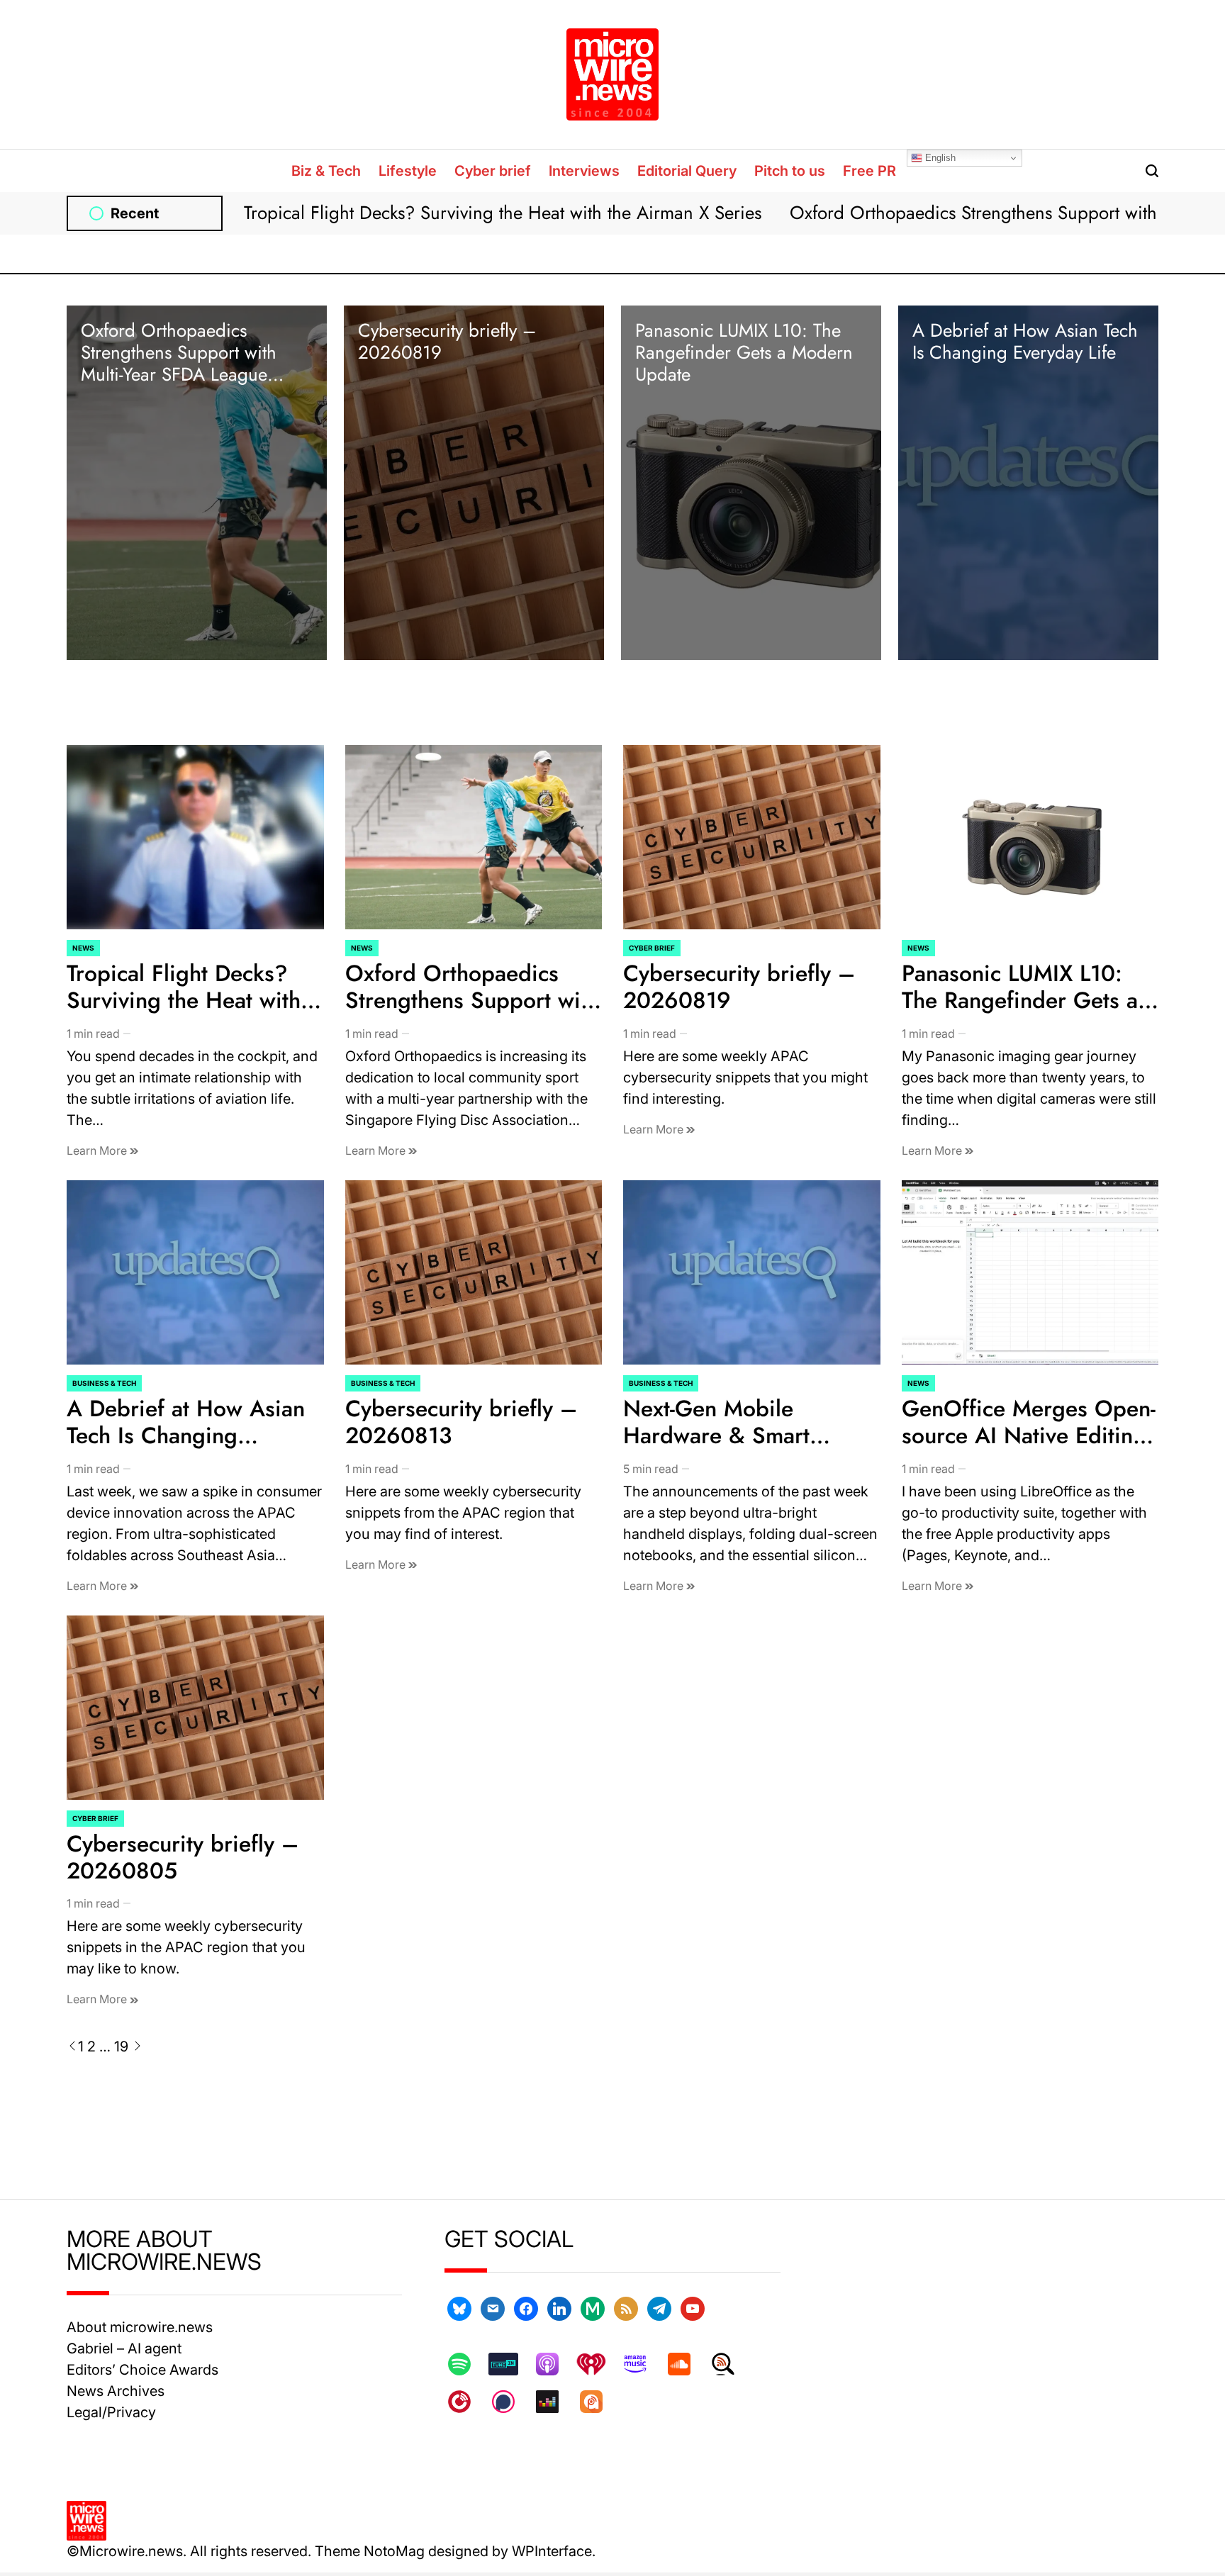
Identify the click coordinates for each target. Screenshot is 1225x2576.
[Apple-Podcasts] (554, 2364)
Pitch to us (790, 171)
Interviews (584, 171)
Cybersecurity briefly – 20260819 (447, 341)
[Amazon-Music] (642, 2364)
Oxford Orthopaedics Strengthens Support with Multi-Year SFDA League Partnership (179, 364)
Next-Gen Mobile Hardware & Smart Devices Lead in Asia (727, 1436)
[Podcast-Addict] (598, 2402)
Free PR (869, 171)
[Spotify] (466, 2364)
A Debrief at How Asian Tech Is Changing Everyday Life (1025, 341)
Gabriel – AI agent (124, 2348)
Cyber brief (493, 171)
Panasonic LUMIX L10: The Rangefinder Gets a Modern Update (744, 352)
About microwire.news (140, 2327)
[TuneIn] (510, 2364)
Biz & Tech (326, 171)
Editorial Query (687, 171)
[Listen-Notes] (730, 2364)
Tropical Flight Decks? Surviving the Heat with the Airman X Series (503, 213)
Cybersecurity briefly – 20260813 (461, 1422)
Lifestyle (408, 171)
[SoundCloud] (686, 2364)
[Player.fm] (466, 2402)
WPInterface (552, 2551)
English (939, 158)
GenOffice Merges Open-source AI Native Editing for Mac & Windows (1029, 1436)
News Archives (116, 2391)
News (83, 948)
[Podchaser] (510, 2402)
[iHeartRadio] (598, 2364)
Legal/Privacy (111, 2412)
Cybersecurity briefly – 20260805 (183, 1857)
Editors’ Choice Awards (142, 2370)
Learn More (98, 1150)
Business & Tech (104, 1383)
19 (121, 2046)
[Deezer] (554, 2402)
